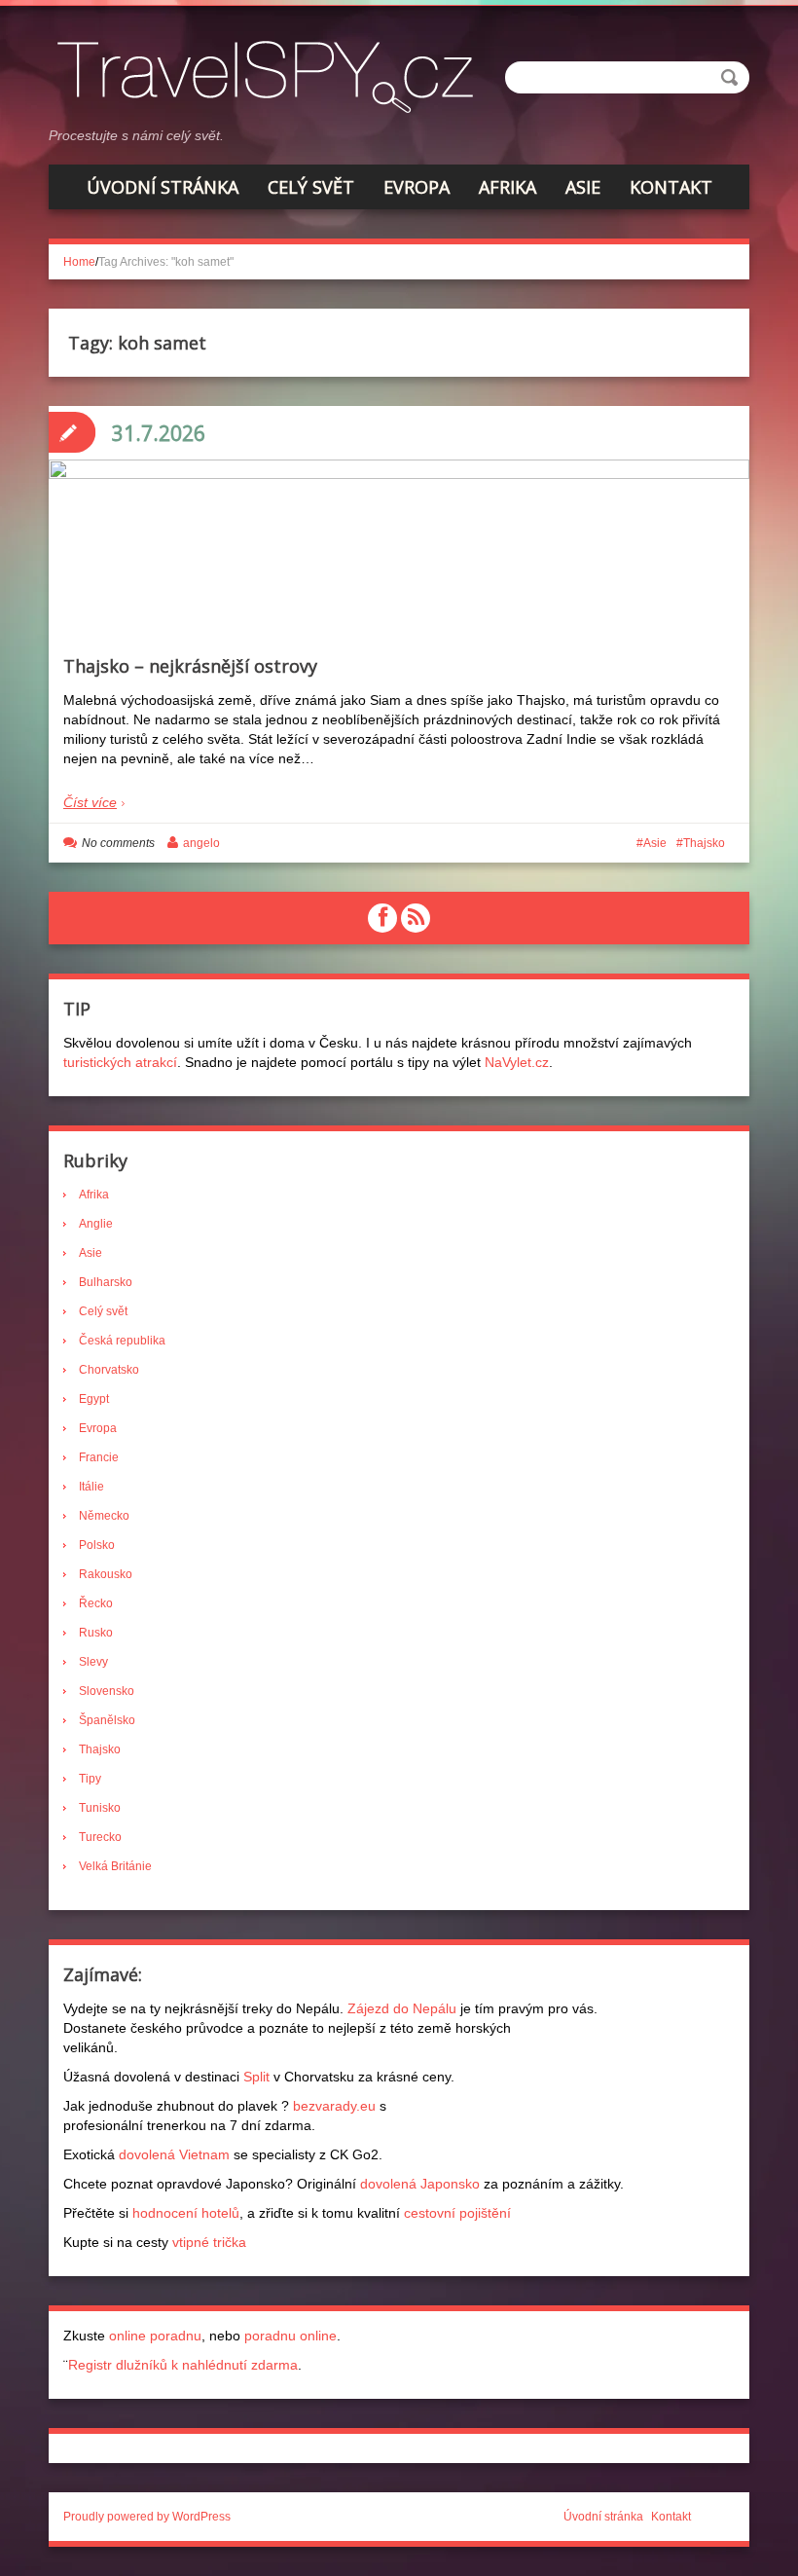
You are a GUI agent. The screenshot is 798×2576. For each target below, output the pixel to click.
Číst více (90, 802)
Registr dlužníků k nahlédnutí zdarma (183, 2365)
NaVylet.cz (517, 1062)
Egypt (94, 1399)
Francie (99, 1457)
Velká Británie (115, 1866)
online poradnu (155, 2336)
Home (79, 262)
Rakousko (106, 1574)
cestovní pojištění (457, 2213)
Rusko (96, 1633)
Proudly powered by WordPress (147, 2517)
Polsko (97, 1545)
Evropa (417, 187)
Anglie (96, 1224)
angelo (201, 843)
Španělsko (107, 1720)
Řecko (96, 1603)
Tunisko (100, 1808)
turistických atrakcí (120, 1062)
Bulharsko (106, 1282)
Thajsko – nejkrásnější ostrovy (190, 666)
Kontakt (671, 187)
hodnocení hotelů (186, 2213)
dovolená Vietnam (174, 2154)
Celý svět (311, 187)
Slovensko (107, 1691)
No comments (118, 843)
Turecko (100, 1837)
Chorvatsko (109, 1370)
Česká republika (122, 1341)
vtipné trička (209, 2242)
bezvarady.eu (334, 2106)
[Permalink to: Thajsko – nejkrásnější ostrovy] (399, 595)
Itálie (91, 1487)
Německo (104, 1516)
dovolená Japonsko (420, 2184)
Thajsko (704, 843)
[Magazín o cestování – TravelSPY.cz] (272, 74)
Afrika (508, 187)
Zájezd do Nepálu (402, 2008)
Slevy (93, 1662)
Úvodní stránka (163, 187)
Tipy (90, 1779)
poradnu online (290, 2336)
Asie (583, 187)
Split (256, 2077)
